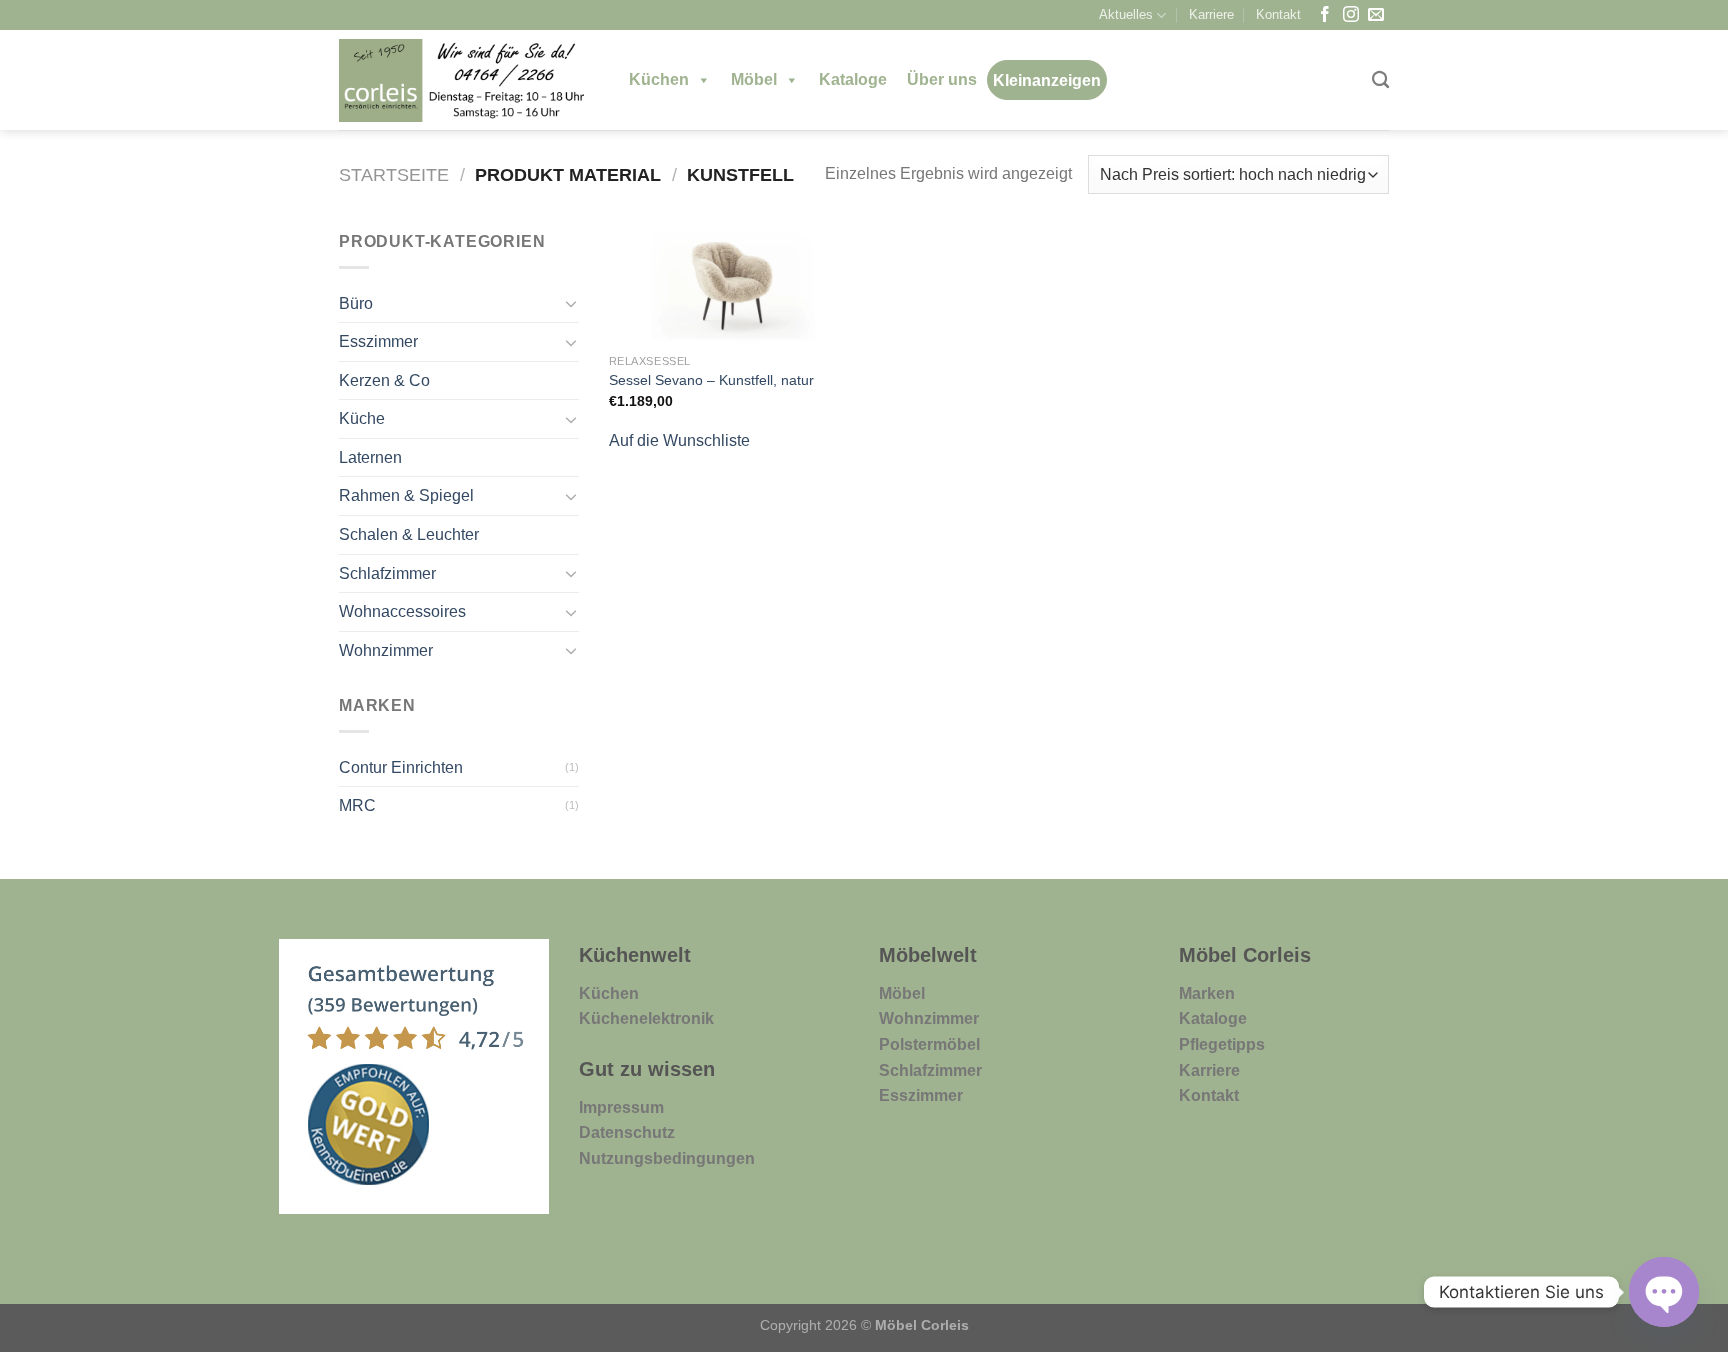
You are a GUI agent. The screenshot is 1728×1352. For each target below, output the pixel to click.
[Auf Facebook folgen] (1325, 15)
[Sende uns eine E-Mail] (1376, 15)
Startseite (394, 174)
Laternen (370, 457)
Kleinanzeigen (1047, 80)
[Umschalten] (571, 303)
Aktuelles (1126, 14)
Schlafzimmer (387, 573)
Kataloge (853, 79)
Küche (362, 418)
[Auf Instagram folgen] (1351, 15)
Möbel (754, 79)
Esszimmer (378, 341)
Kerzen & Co (384, 380)
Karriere (1211, 14)
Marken (1207, 993)
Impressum (621, 1107)
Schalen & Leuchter (409, 534)
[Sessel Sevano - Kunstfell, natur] (732, 286)
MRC (357, 805)
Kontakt (1278, 14)
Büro (356, 303)
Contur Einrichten (401, 767)
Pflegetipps (1222, 1044)
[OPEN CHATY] (1664, 1292)
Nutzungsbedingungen (667, 1158)
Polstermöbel (929, 1044)
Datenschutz (627, 1132)
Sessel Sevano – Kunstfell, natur (711, 380)
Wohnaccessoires (402, 611)
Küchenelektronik (646, 1018)
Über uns (942, 79)
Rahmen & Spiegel (406, 495)
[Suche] (1380, 80)
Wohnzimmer (386, 650)
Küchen (659, 79)
